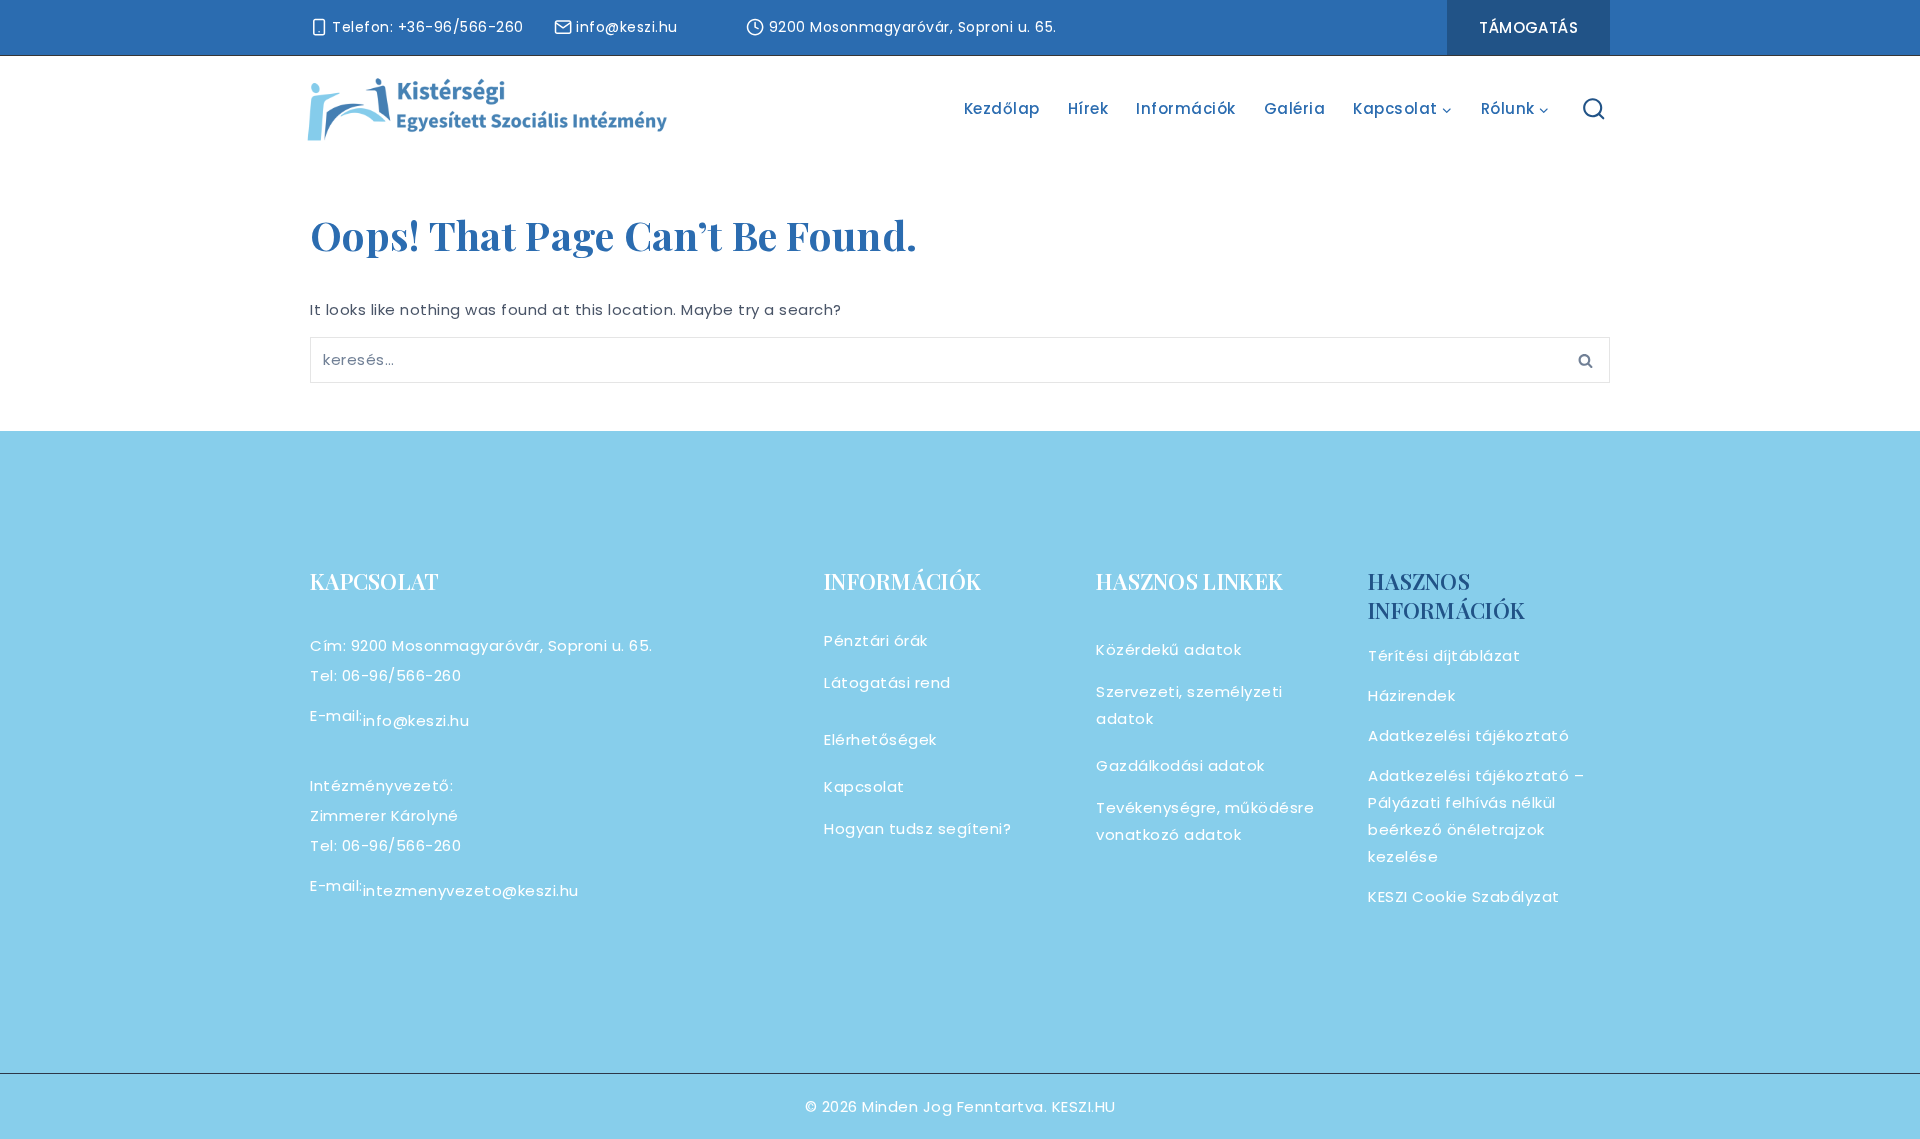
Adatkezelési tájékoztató (1468, 735)
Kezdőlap (1002, 108)
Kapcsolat (864, 786)
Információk (1186, 108)
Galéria (1295, 108)
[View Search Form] (1594, 109)
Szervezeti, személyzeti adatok (1189, 705)
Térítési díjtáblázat (1444, 655)
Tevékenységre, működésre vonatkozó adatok (1205, 821)
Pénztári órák (876, 640)
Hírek (1088, 108)
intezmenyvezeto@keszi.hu (471, 890)
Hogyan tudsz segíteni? (917, 828)
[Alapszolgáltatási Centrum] (488, 109)
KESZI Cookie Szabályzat (1464, 896)
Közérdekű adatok (1168, 649)
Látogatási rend (887, 682)
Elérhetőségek (880, 739)
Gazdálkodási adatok (1180, 765)
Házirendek (1411, 695)
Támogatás (1528, 27)
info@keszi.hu (416, 720)
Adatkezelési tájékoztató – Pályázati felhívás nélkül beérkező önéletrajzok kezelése (1476, 816)
